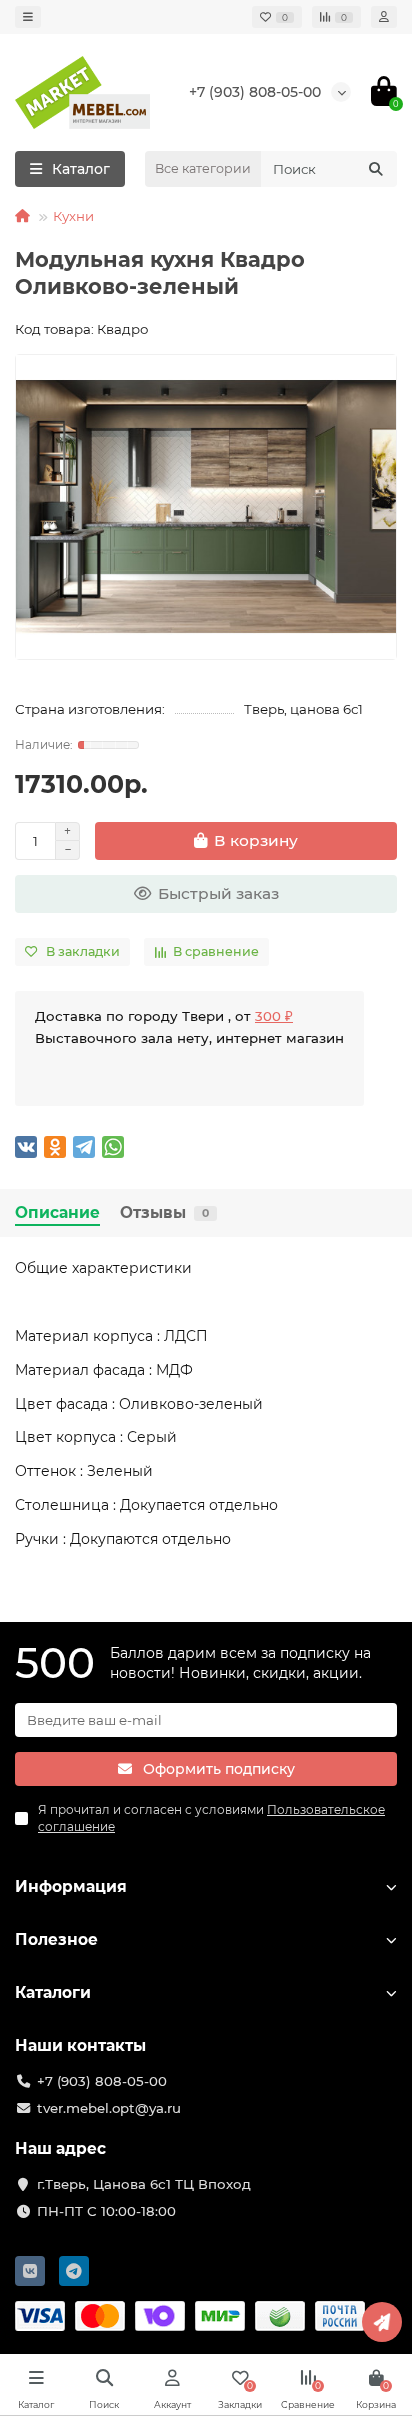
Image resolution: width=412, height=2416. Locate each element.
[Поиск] (376, 169)
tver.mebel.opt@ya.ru (109, 2108)
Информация (71, 1886)
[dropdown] (28, 17)
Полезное (56, 1939)
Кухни (73, 216)
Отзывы (164, 1212)
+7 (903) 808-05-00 (255, 92)
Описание (57, 1212)
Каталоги (53, 1992)
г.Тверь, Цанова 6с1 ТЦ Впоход (144, 2184)
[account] (384, 17)
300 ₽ (274, 1016)
